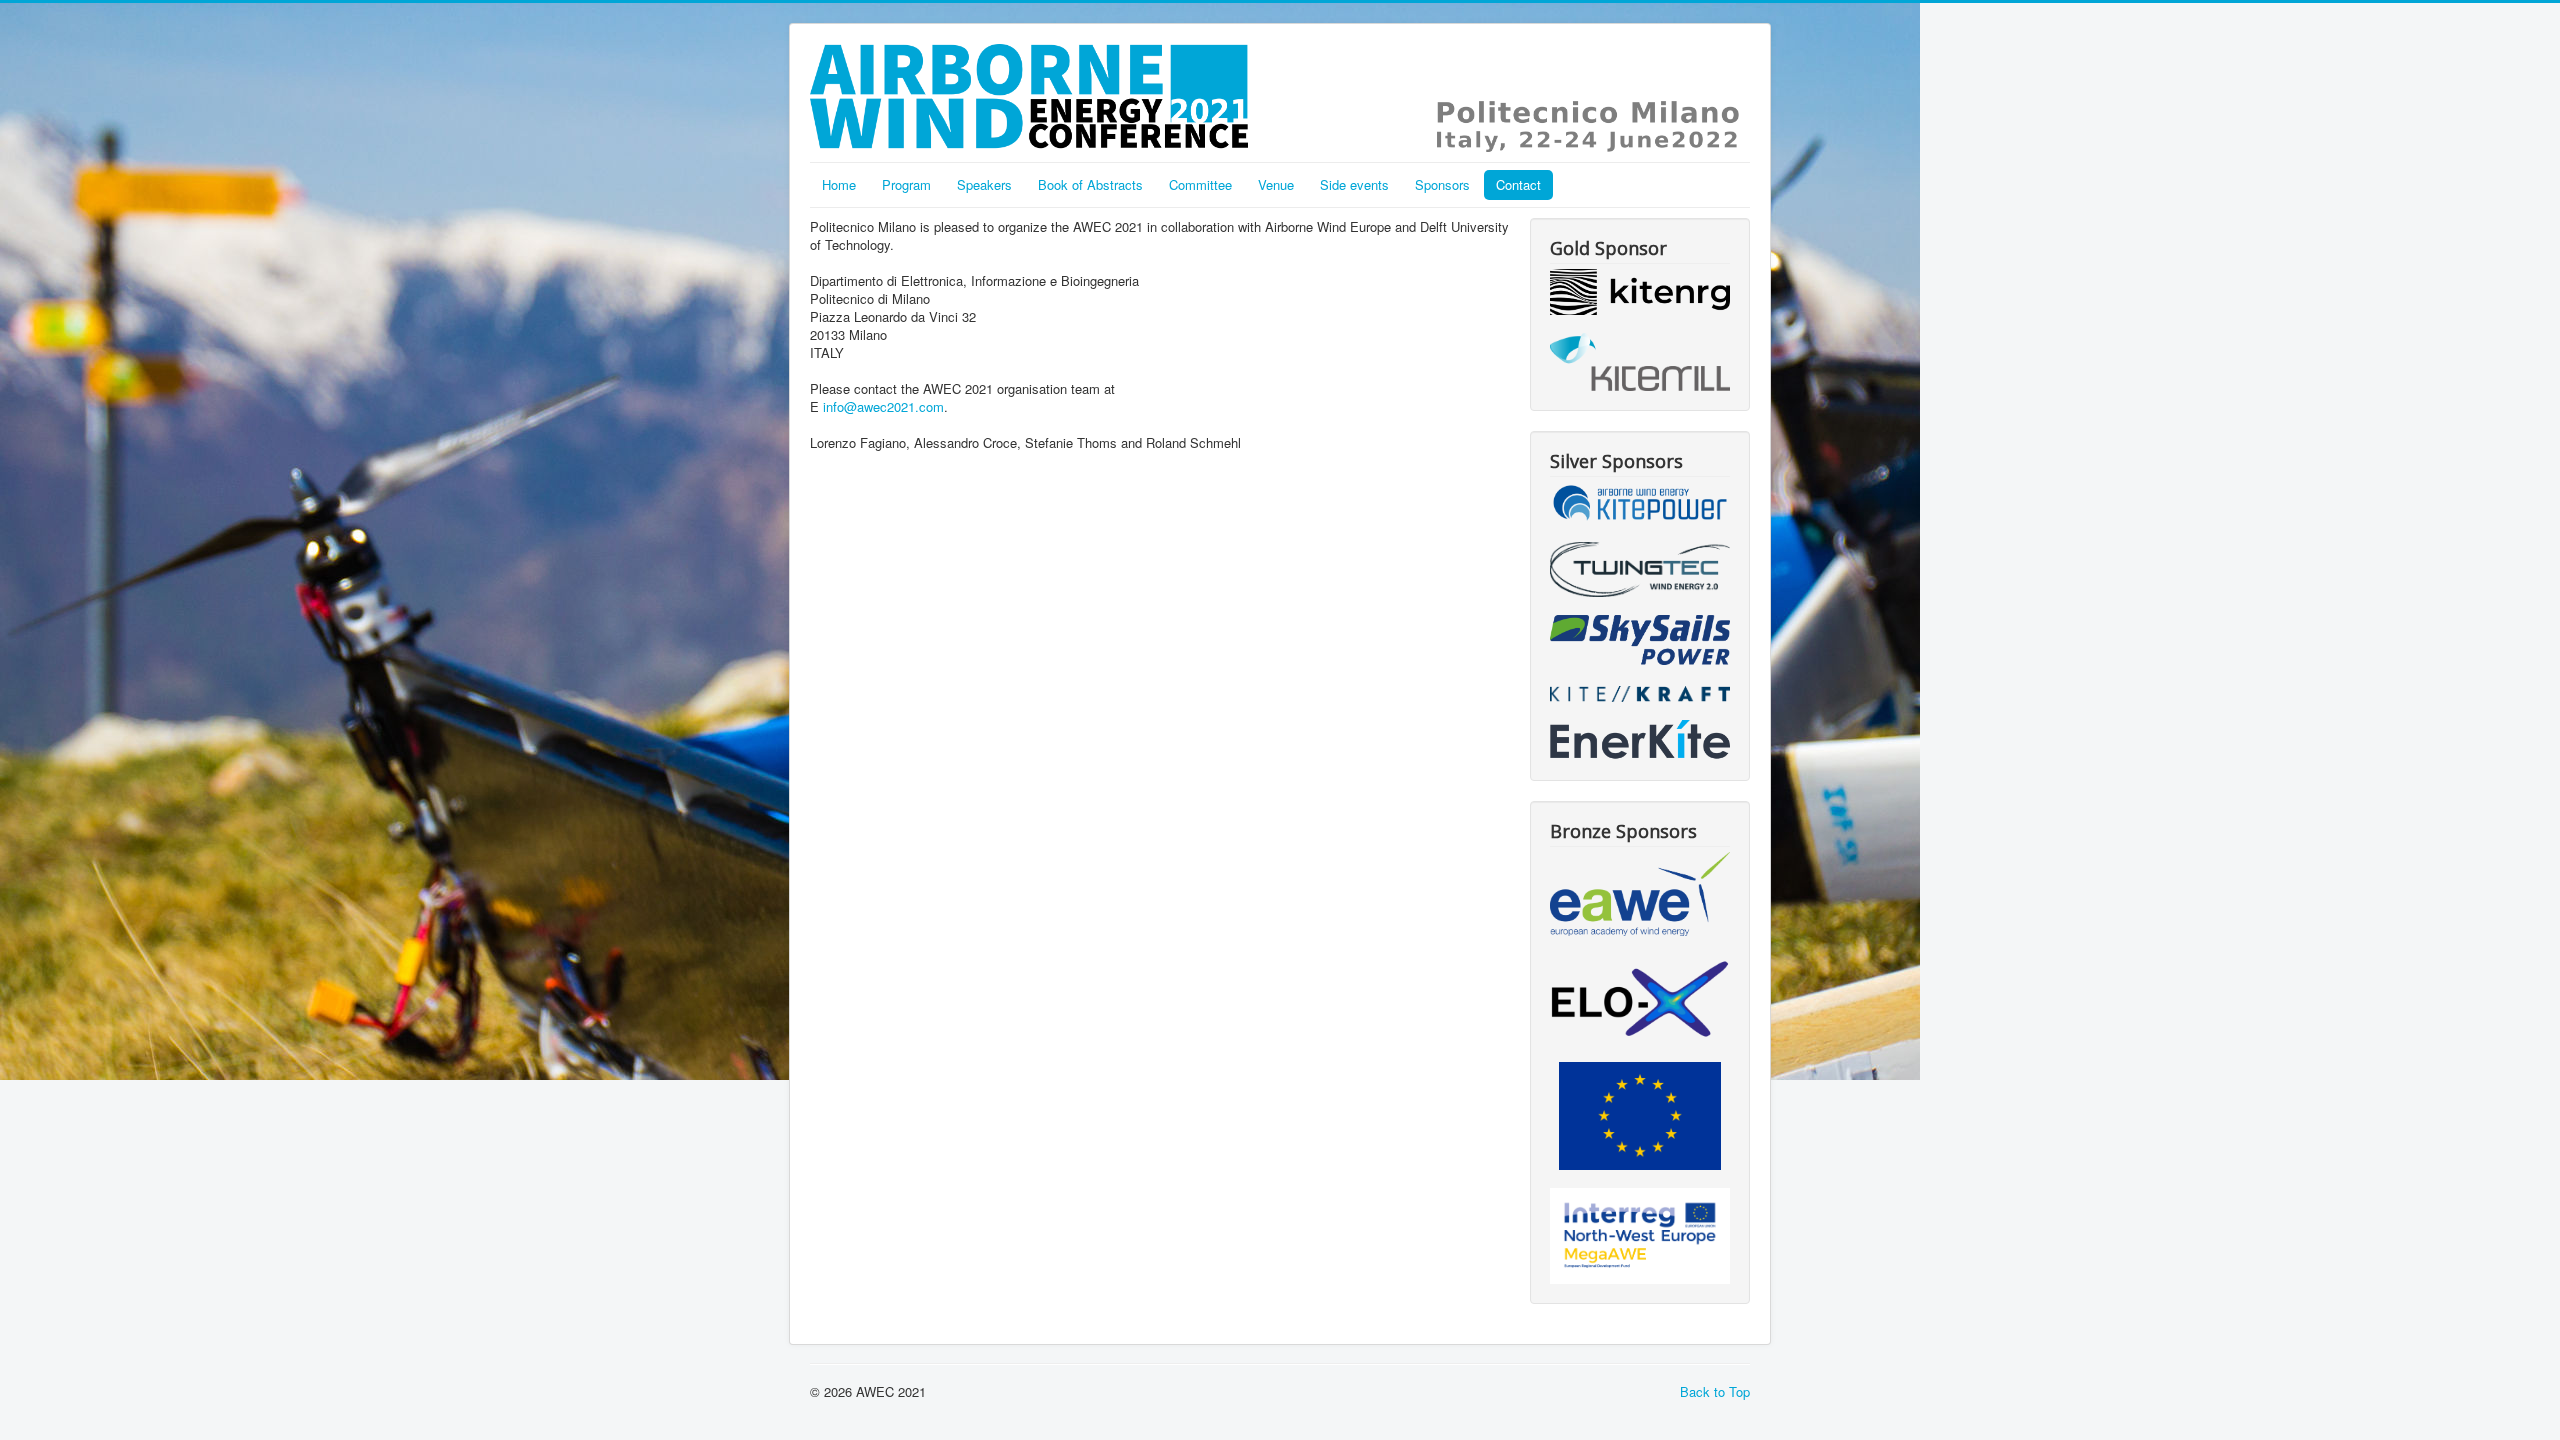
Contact (1518, 184)
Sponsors (1442, 184)
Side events (1354, 184)
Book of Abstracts (1090, 184)
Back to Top (1715, 1391)
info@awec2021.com (883, 406)
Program (906, 184)
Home (839, 184)
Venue (1276, 184)
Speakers (984, 184)
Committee (1200, 184)
